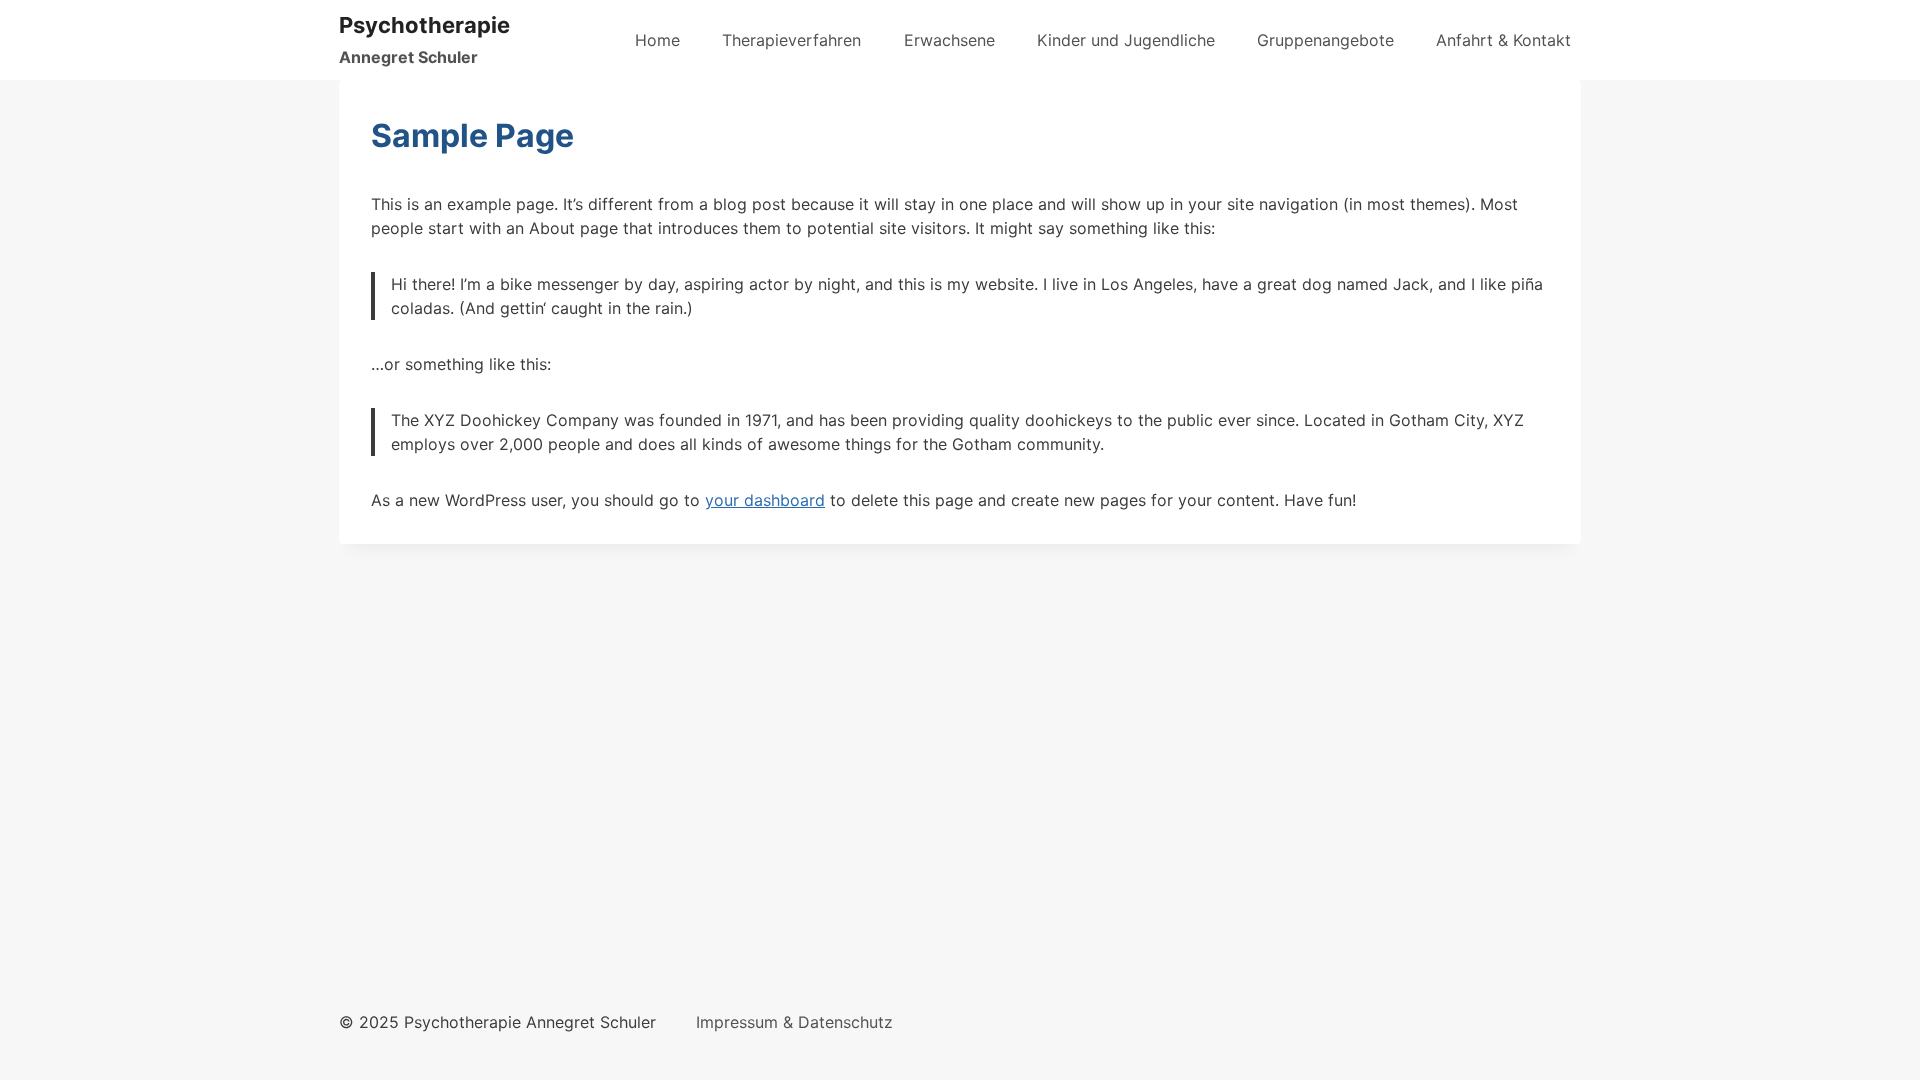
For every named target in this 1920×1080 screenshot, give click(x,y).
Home (657, 40)
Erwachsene (949, 40)
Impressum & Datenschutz (794, 1022)
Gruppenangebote (1325, 40)
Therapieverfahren (791, 40)
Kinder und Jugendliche (1126, 40)
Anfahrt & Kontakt (1503, 40)
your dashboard (765, 500)
